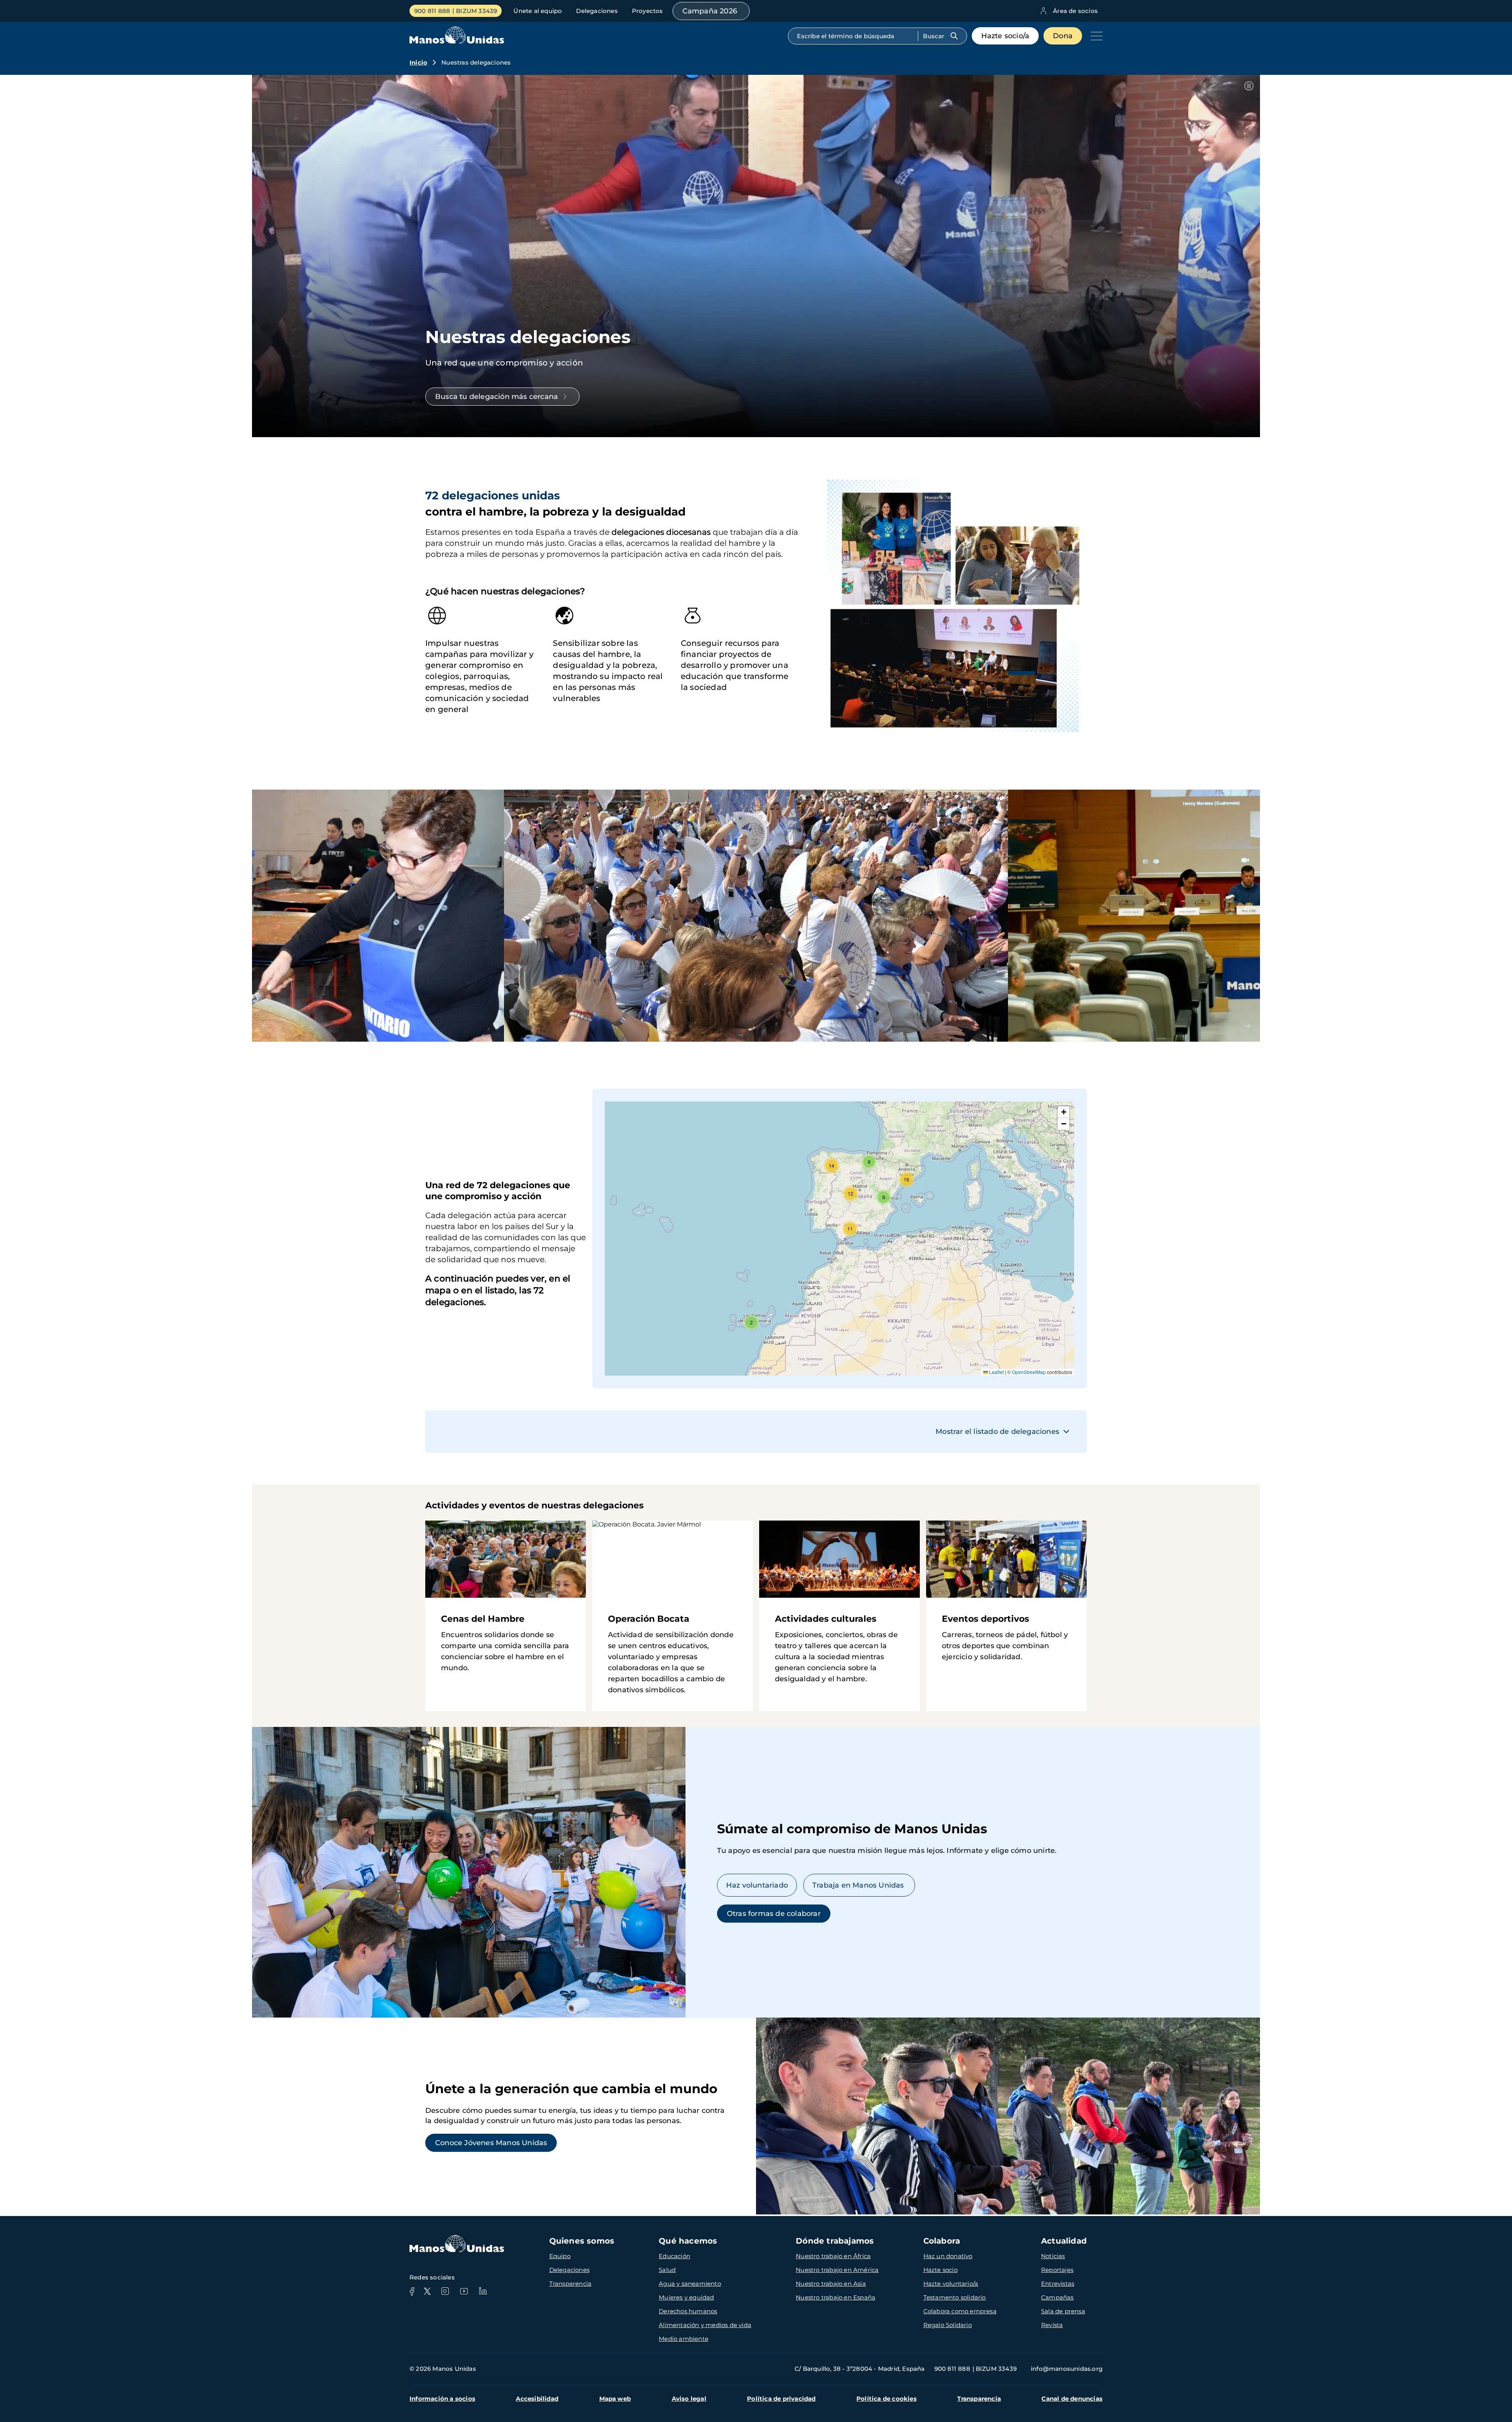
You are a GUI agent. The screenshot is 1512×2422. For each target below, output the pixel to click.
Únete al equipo (538, 11)
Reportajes (1057, 2270)
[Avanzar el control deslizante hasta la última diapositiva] (265, 1026)
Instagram (445, 2291)
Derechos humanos (688, 2311)
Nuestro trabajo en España (836, 2297)
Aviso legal (689, 2399)
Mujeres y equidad (686, 2297)
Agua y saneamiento (690, 2284)
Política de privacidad (781, 2399)
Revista (1052, 2325)
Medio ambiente (684, 2339)
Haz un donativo (948, 2256)
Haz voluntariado (757, 1885)
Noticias (1053, 2256)
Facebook (412, 2291)
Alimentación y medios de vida (705, 2325)
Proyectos (648, 11)
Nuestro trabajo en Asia (831, 2284)
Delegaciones (597, 11)
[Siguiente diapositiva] (1247, 1026)
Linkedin (483, 2291)
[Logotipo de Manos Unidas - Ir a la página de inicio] (457, 42)
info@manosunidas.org (1067, 2369)
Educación (674, 2256)
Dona (1063, 36)
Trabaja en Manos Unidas (859, 1885)
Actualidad (1064, 2241)
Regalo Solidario (948, 2325)
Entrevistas (1058, 2284)
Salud (667, 2270)
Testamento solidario (955, 2297)
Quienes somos (582, 2241)
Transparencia (571, 2284)
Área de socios (1075, 11)
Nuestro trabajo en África (833, 2256)
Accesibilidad (537, 2399)
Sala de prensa (1063, 2311)
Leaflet (996, 1372)
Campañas (1057, 2297)
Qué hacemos (688, 2241)
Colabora (942, 2241)
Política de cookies (887, 2399)
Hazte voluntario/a (951, 2284)
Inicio (418, 62)
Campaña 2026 (710, 11)
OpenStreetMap (1029, 1372)
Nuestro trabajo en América (837, 2270)
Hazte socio (940, 2270)
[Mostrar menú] (1095, 36)
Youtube (464, 2291)
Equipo (560, 2256)
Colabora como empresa (960, 2311)
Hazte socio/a (1005, 36)
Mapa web (615, 2399)
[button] (751, 1322)
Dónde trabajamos (835, 2241)
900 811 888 (432, 11)
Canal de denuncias (1072, 2399)
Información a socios (442, 2399)
